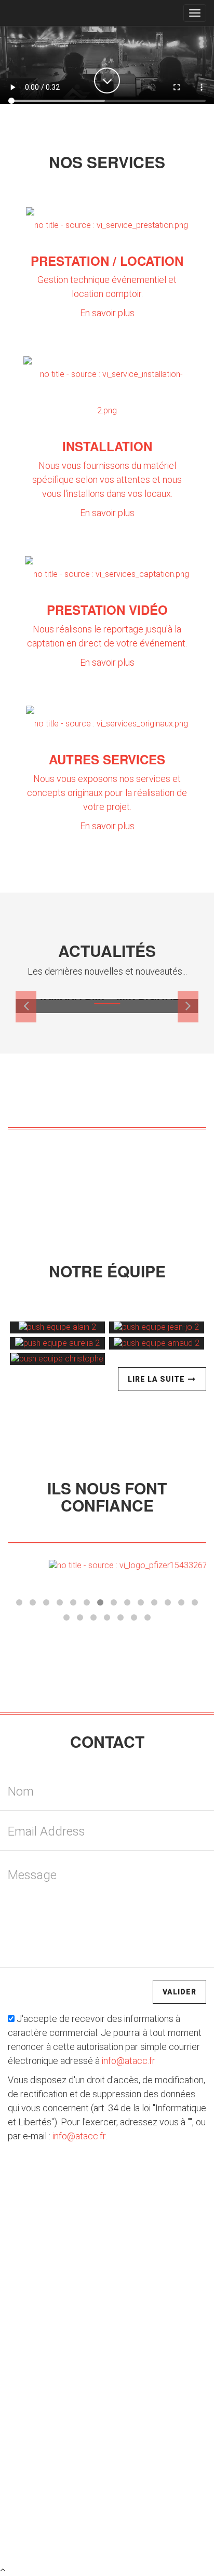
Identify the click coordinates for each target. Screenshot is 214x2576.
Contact (113, 2531)
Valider (179, 1992)
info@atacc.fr (129, 2061)
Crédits (79, 2531)
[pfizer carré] (107, 1565)
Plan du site (38, 2531)
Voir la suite (107, 1149)
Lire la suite (157, 1379)
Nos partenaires (163, 2531)
